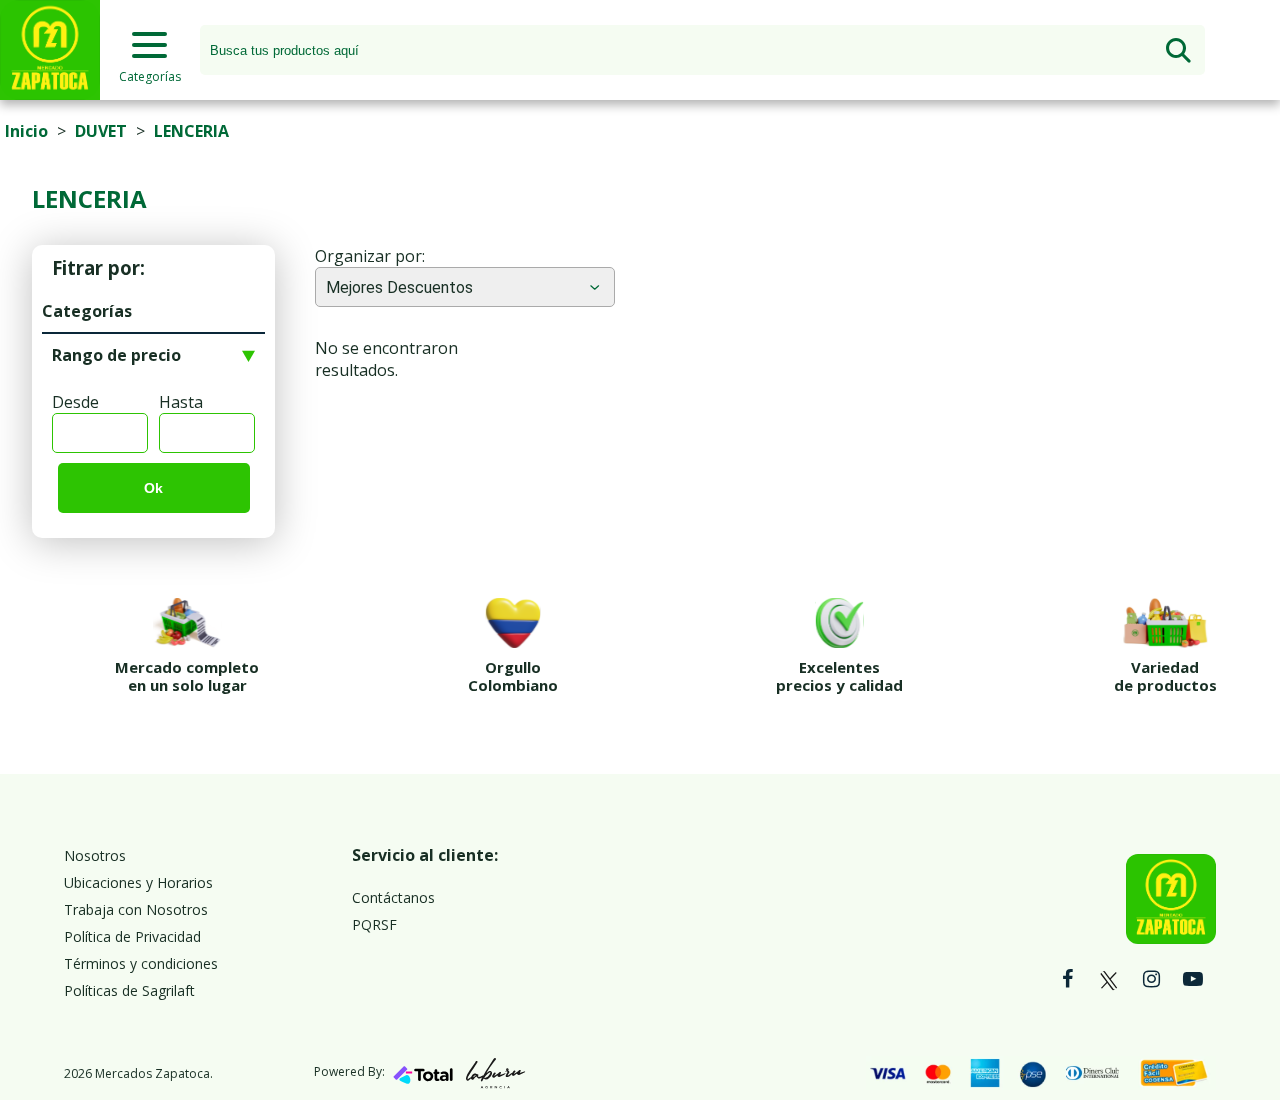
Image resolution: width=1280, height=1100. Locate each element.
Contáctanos (393, 897)
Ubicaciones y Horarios (138, 882)
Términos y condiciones (141, 963)
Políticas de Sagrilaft (129, 990)
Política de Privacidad (132, 936)
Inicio (26, 131)
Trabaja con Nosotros (136, 909)
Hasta (181, 402)
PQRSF (374, 924)
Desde (75, 402)
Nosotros (95, 855)
